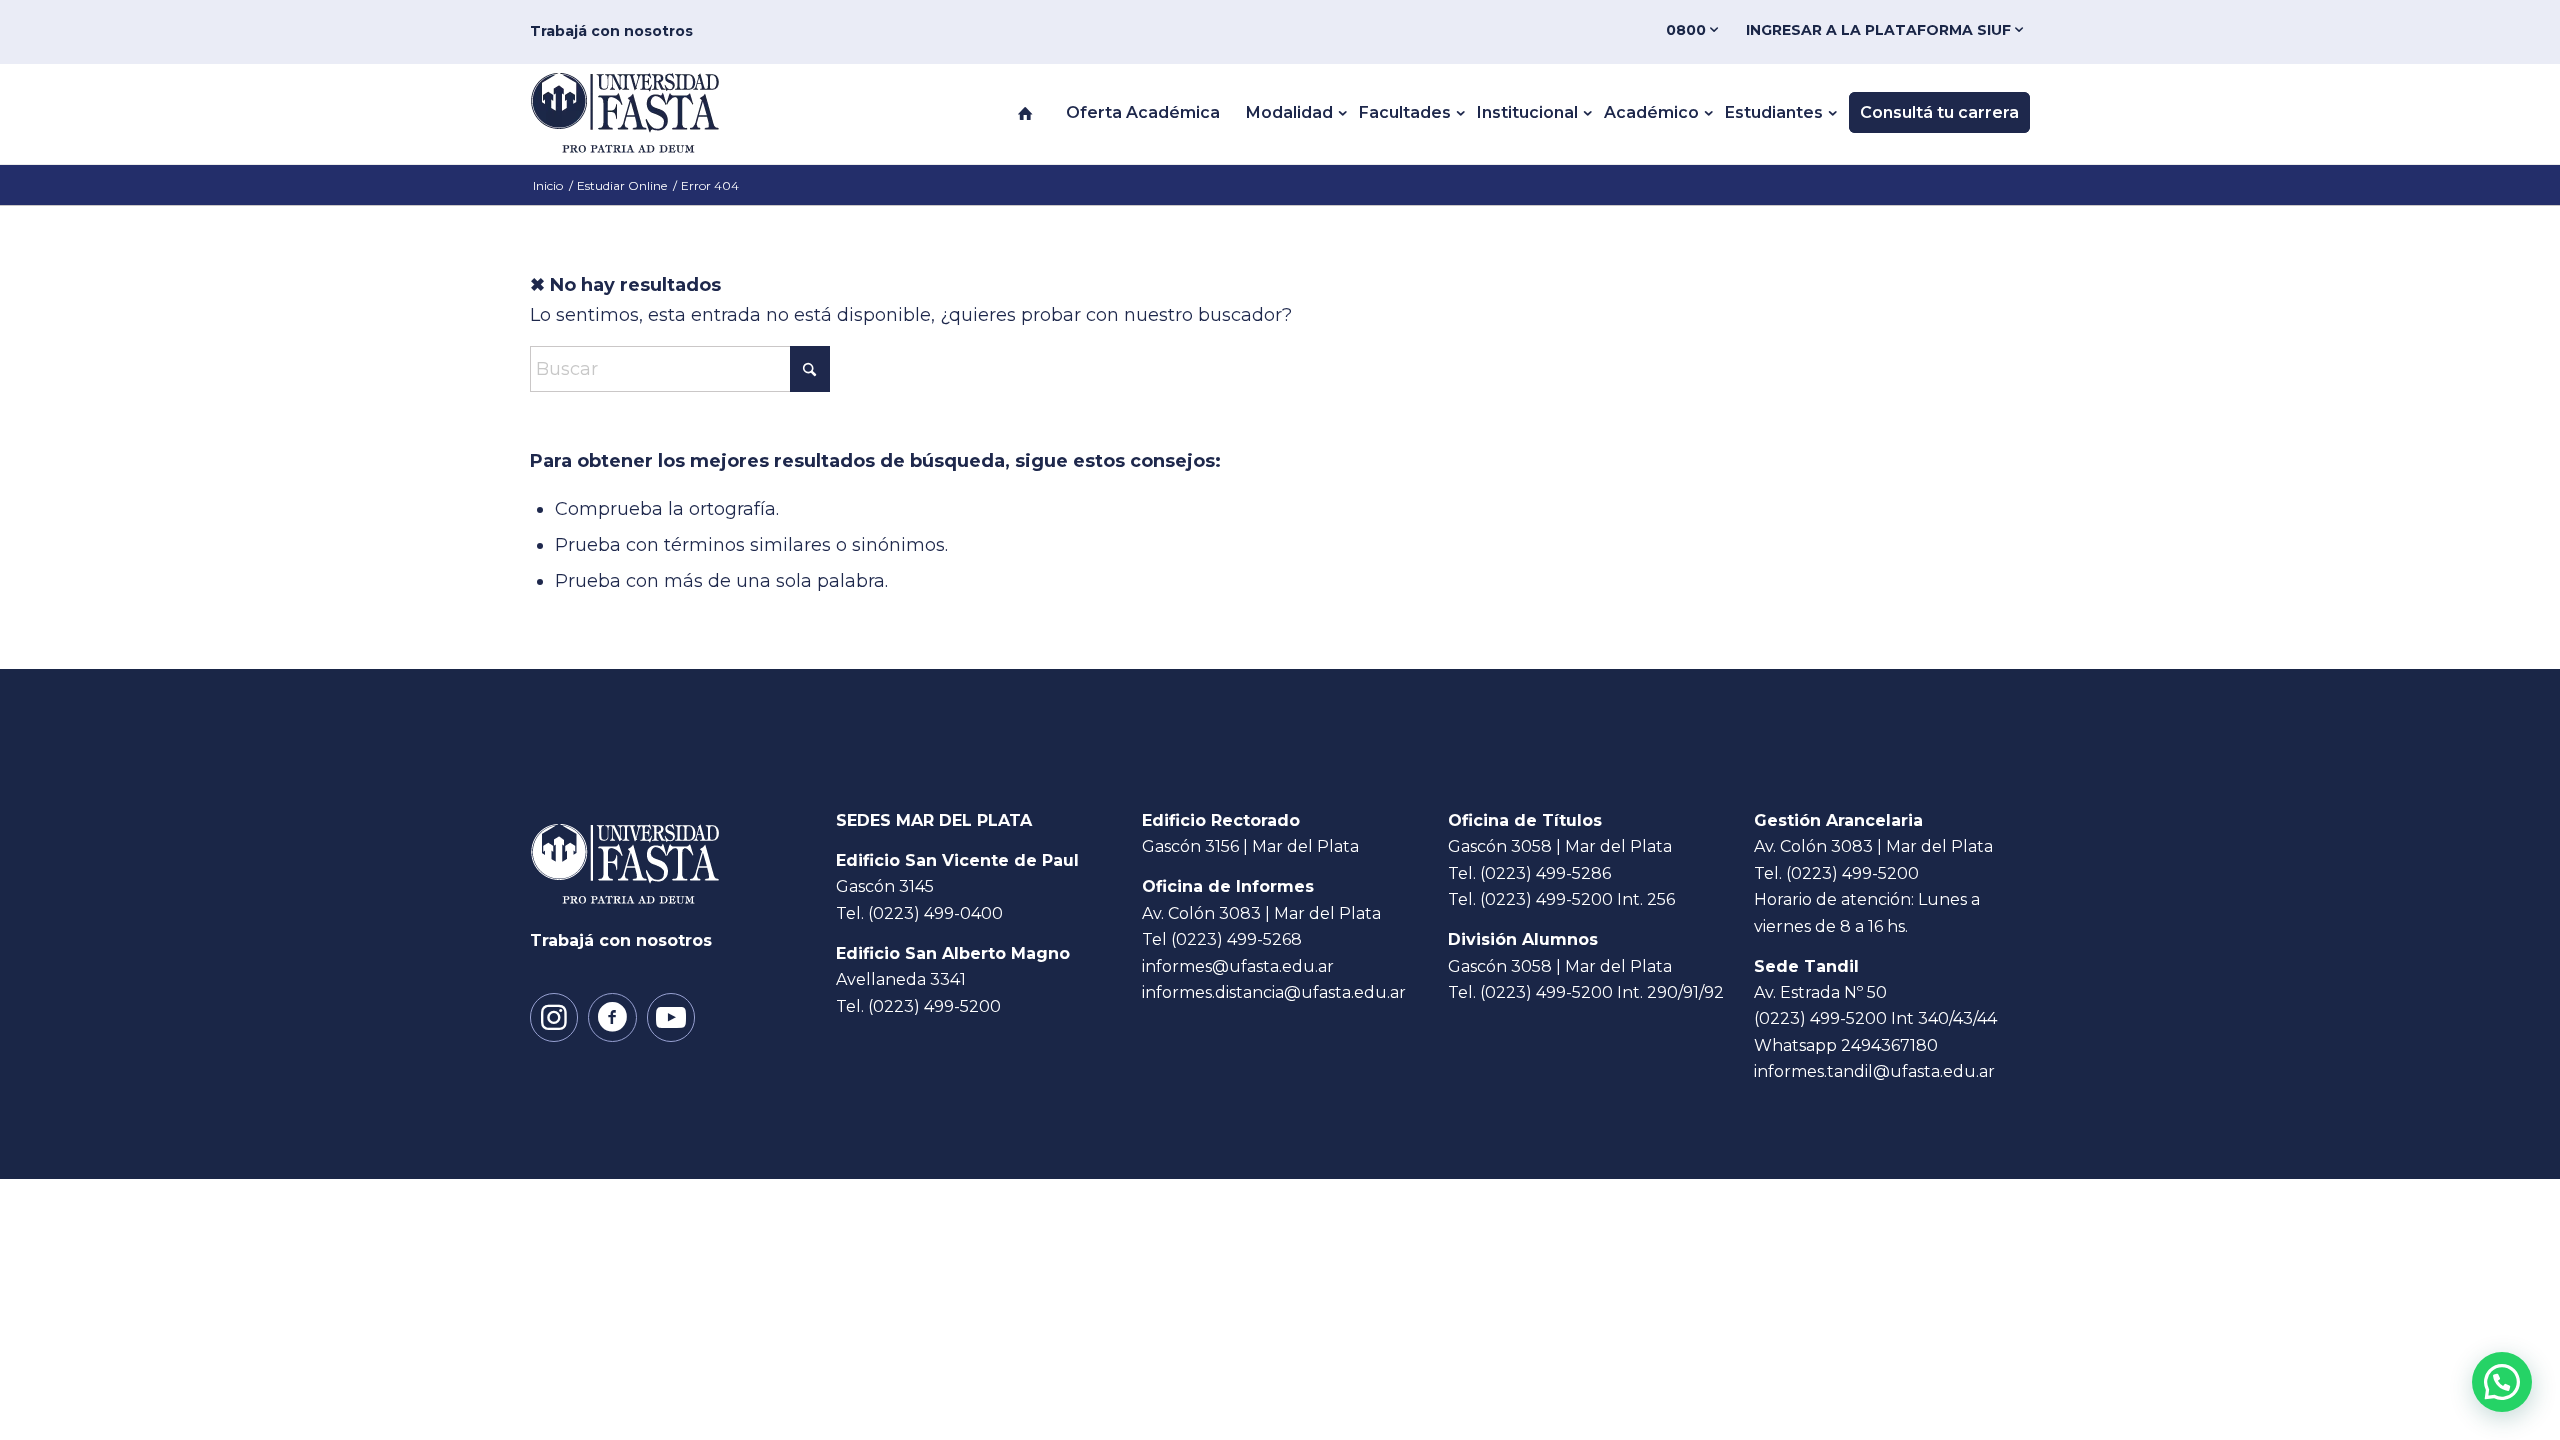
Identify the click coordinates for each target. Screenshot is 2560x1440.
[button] (2502, 1382)
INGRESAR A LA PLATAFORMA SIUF (1880, 30)
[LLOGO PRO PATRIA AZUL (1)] (645, 113)
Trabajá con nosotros (611, 31)
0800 (1688, 30)
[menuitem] (1696, 30)
